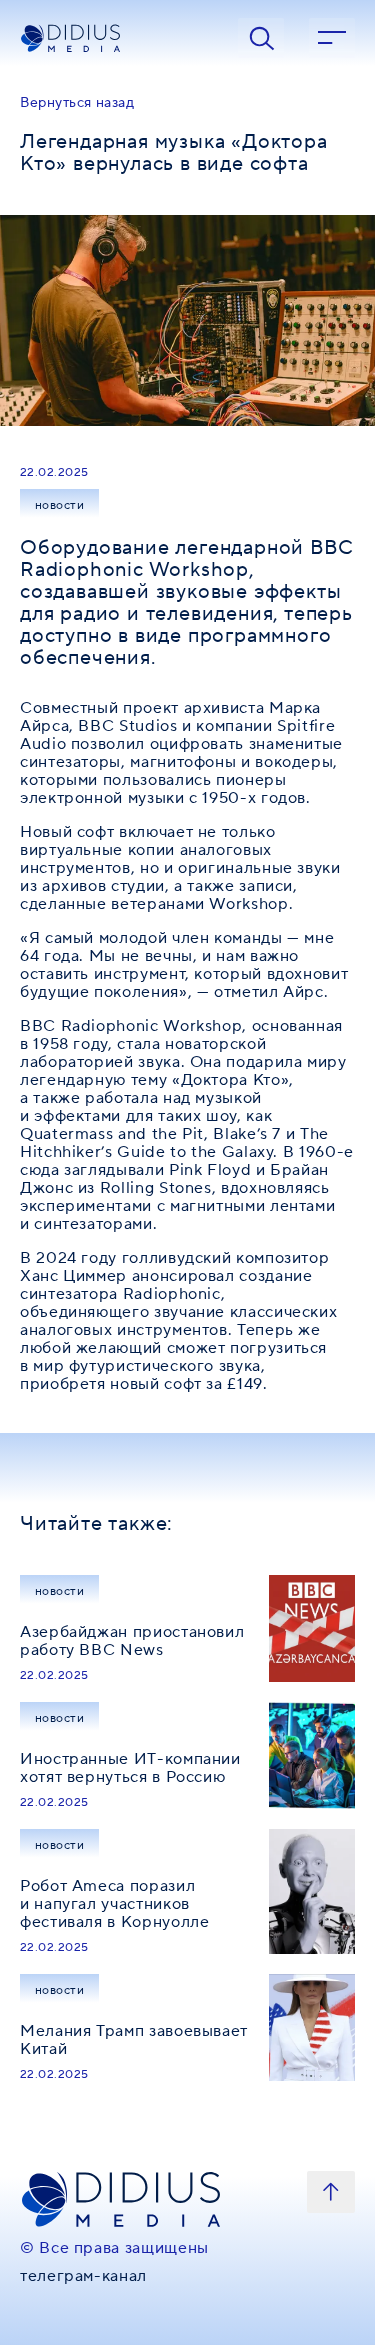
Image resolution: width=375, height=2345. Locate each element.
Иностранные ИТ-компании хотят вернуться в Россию (130, 1768)
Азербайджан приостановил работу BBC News (132, 1641)
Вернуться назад (77, 103)
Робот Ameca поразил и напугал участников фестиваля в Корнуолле (114, 1904)
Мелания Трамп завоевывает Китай (134, 2040)
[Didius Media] (116, 38)
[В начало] (331, 2192)
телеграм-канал (83, 2276)
